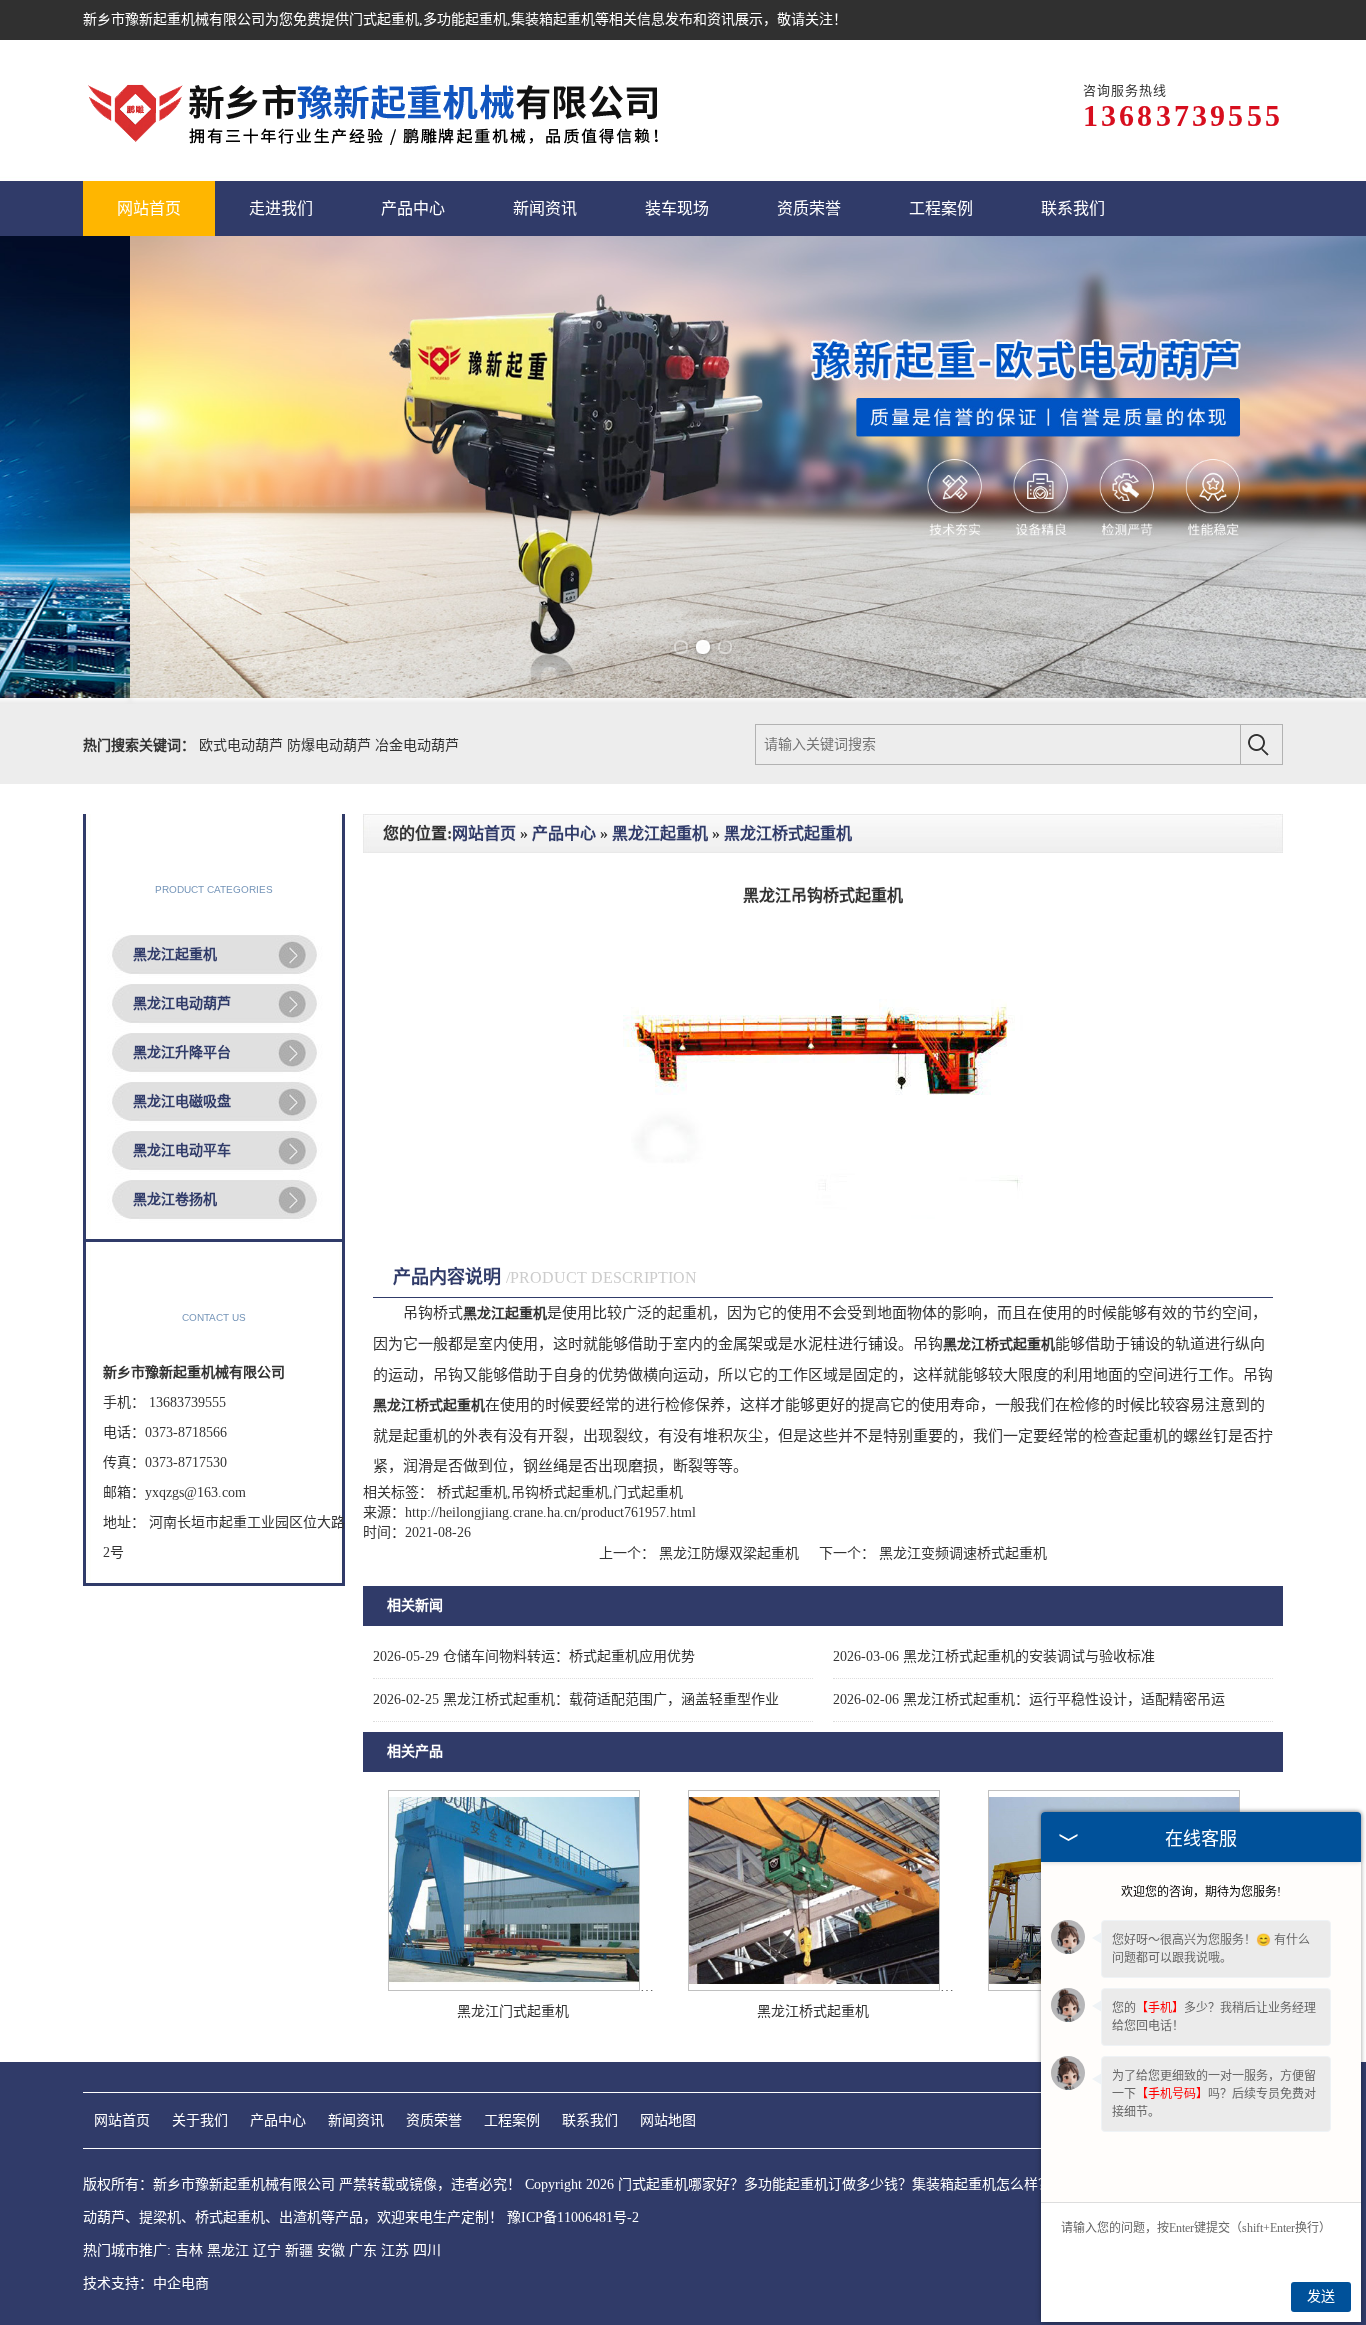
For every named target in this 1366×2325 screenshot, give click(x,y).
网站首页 (484, 833)
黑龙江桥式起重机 (788, 833)
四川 (427, 2250)
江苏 (395, 2250)
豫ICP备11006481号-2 (573, 2217)
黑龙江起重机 (175, 954)
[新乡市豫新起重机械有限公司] (377, 110)
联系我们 (590, 2120)
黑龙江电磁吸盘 (182, 1101)
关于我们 (200, 2120)
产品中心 (564, 833)
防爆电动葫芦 (331, 745)
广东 (363, 2250)
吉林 (189, 2250)
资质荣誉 (434, 2120)
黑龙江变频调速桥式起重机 (961, 1553)
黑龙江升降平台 (182, 1052)
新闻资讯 (356, 2120)
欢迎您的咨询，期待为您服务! (1201, 1892)
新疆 (299, 2250)
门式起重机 (384, 19)
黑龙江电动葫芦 (182, 1003)
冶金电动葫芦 (417, 745)
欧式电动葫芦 (243, 745)
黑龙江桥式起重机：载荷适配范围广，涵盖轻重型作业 (576, 1699)
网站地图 (668, 2120)
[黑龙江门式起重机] (514, 1986)
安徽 (331, 2250)
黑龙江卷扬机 (175, 1199)
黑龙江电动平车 (182, 1150)
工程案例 (512, 2120)
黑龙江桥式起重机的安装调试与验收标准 (994, 1656)
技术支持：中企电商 (146, 2283)
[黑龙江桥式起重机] (814, 1986)
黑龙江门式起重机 (513, 2011)
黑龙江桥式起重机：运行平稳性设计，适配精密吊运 (1029, 1699)
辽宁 (267, 2250)
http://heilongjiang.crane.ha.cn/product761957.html (550, 1512)
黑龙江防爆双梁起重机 (729, 1553)
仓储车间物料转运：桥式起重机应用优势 (534, 1656)
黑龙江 (228, 2250)
